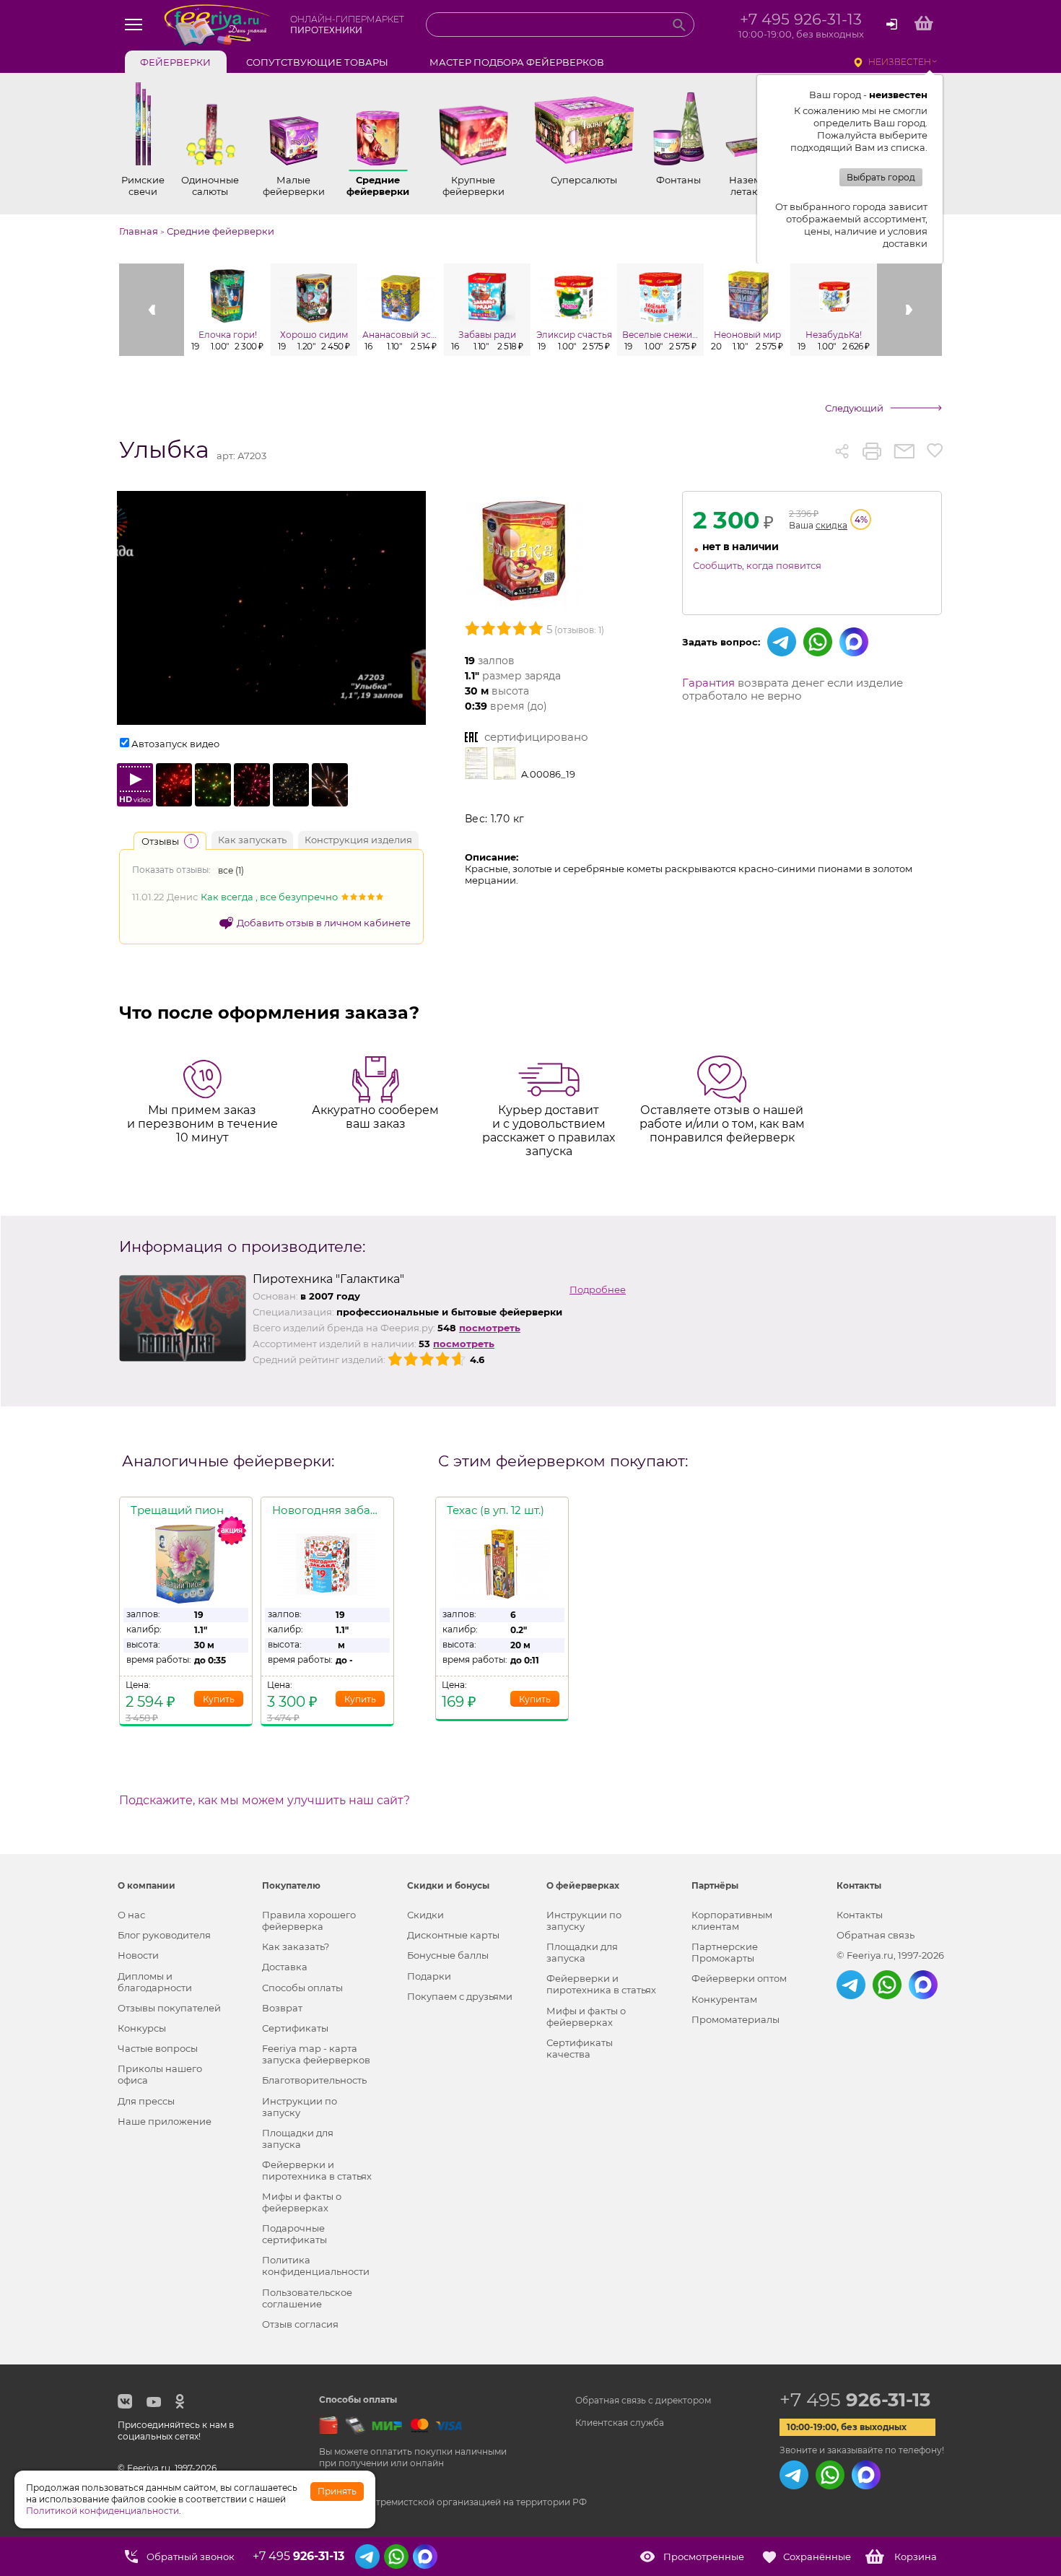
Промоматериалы (735, 2019)
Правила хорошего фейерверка (309, 1920)
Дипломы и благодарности (155, 1982)
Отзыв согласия (300, 2324)
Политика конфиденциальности (316, 2266)
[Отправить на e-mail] (904, 451)
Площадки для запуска (298, 2138)
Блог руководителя (164, 1935)
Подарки (429, 1976)
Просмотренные (704, 2557)
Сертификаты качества (580, 2048)
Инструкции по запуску (300, 2107)
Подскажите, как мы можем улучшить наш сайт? (265, 1801)
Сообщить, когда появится (757, 565)
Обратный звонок (191, 2557)
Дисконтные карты (453, 1935)
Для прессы (146, 2101)
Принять (337, 2491)
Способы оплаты (302, 1988)
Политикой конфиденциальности (102, 2511)
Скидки (425, 1915)
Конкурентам (724, 1999)
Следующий (854, 408)
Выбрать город (881, 177)
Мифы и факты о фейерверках (302, 2202)
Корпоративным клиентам (732, 1920)
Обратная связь (876, 1935)
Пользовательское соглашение (307, 2298)
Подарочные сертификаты (294, 2234)
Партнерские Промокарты (725, 1952)
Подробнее (598, 1289)
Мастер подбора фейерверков (517, 62)
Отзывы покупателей (169, 2008)
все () (231, 870)
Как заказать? (296, 1946)
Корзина (916, 2557)
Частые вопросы (158, 2048)
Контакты (860, 1915)
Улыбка (164, 450)
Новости (138, 1955)
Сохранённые (817, 2557)
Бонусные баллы (448, 1955)
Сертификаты (295, 2028)
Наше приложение (165, 2121)
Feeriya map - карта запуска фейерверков (316, 2054)
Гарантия (708, 683)
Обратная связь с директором (643, 2400)
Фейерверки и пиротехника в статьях (317, 2170)
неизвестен (900, 62)
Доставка (285, 1967)
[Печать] (872, 451)
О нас (131, 1915)
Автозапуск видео (175, 744)
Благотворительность (314, 2080)
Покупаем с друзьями (460, 1996)
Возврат (282, 2008)
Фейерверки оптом (739, 1978)
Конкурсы (142, 2028)
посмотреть (490, 1328)
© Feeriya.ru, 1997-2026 (890, 1955)
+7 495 (855, 2400)
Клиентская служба (620, 2423)
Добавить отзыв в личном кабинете (324, 923)
